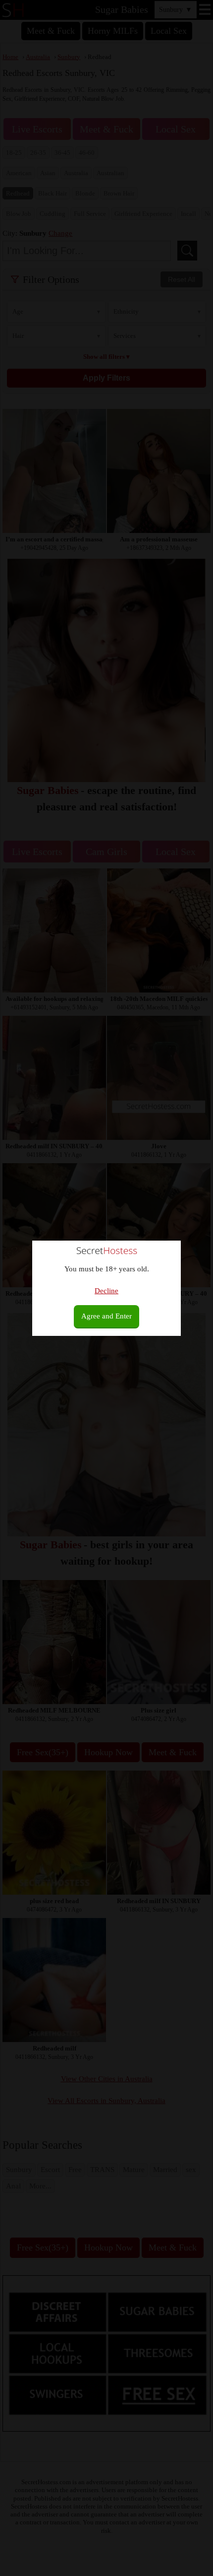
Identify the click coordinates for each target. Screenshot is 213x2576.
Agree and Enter (106, 1316)
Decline (106, 1291)
